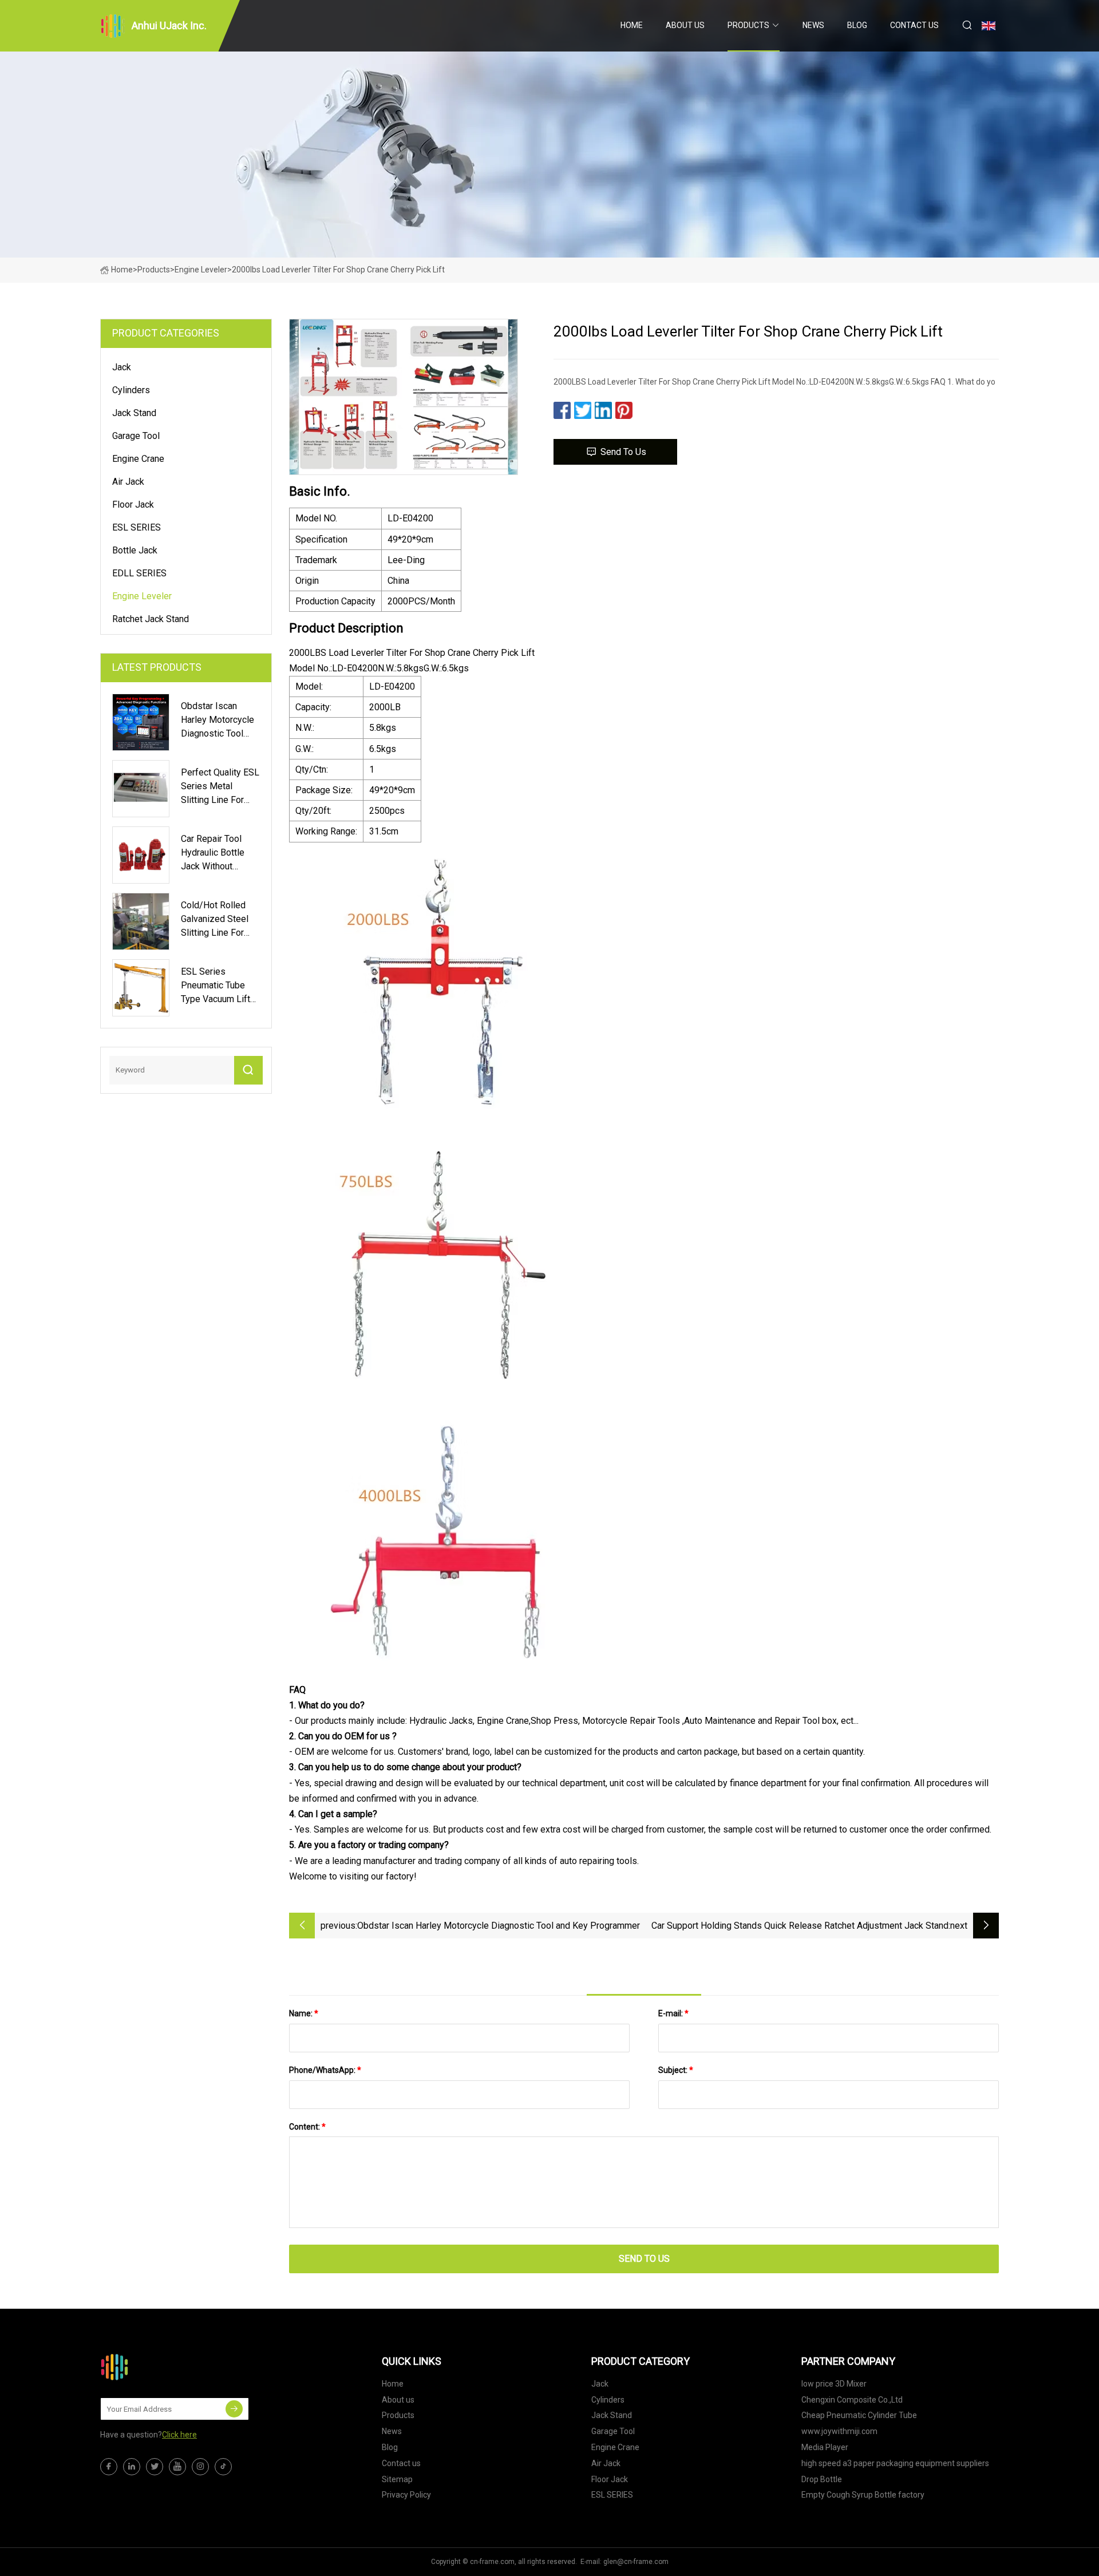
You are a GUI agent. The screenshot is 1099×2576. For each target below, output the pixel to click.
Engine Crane (138, 459)
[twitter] (155, 2467)
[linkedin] (132, 2467)
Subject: (676, 2070)
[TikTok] (223, 2467)
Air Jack (128, 482)
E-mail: (673, 2013)
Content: (307, 2127)
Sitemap (397, 2479)
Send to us (623, 452)
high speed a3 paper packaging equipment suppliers (895, 2463)
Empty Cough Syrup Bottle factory (863, 2495)
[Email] (234, 2409)
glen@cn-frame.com (636, 2562)
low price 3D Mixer (834, 2384)
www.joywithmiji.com (839, 2431)
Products (748, 25)
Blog (857, 25)
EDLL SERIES (139, 573)
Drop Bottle (822, 2479)
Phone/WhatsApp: (325, 2070)
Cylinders (131, 390)
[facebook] (109, 2467)
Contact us (914, 25)
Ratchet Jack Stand (151, 619)
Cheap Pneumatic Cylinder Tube (859, 2415)
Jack (122, 367)
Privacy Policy (406, 2495)
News (813, 25)
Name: (304, 2013)
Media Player (825, 2447)
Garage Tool (136, 436)
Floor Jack (133, 504)
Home (632, 25)
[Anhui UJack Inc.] (157, 2367)
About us (685, 25)
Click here (179, 2435)
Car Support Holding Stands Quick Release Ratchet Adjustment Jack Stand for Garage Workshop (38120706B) (800, 1927)
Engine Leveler (201, 270)
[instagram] (200, 2467)
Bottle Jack (135, 550)
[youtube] (177, 2467)
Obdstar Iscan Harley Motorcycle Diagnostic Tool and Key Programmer (499, 1926)
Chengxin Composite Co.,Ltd (852, 2400)
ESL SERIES (137, 527)
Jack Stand (134, 413)
